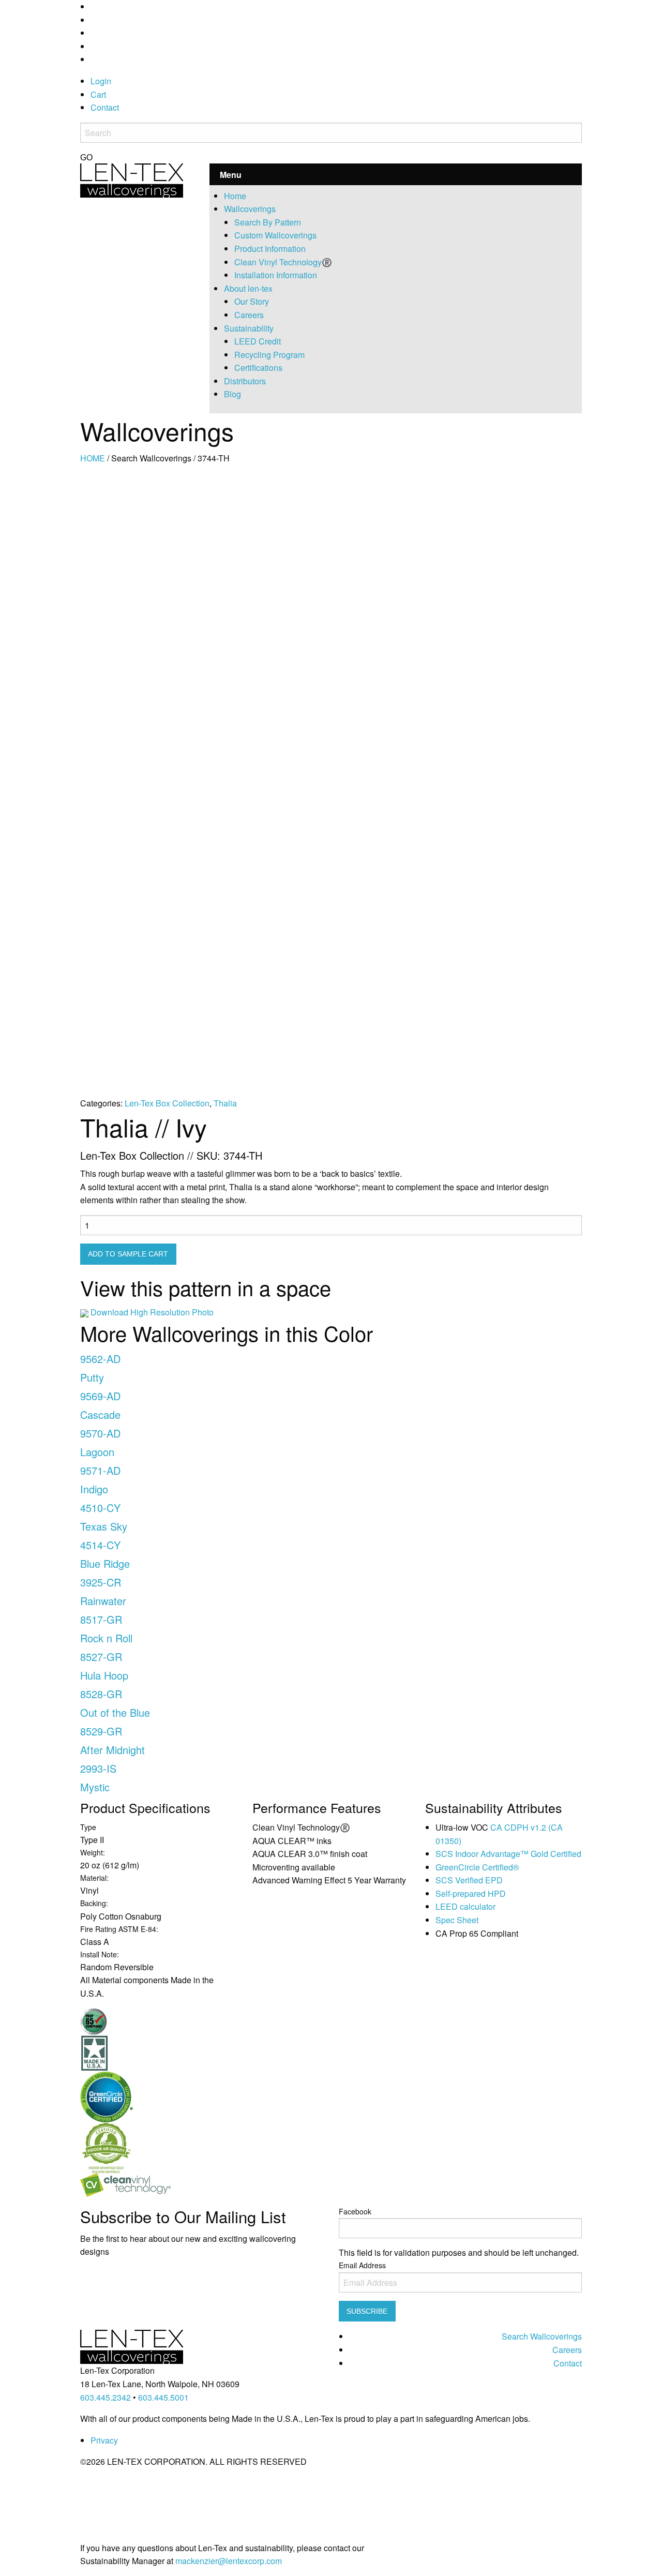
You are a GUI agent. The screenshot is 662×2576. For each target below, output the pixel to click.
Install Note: (100, 1954)
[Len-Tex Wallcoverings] (132, 179)
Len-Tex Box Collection (167, 1103)
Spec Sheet (457, 1920)
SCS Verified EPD (469, 1880)
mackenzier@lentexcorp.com (229, 2561)
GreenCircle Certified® (477, 1867)
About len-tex (248, 288)
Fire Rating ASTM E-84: (119, 1929)
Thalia (225, 1103)
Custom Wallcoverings (275, 235)
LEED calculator (465, 1906)
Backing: (94, 1903)
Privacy (104, 2440)
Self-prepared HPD (471, 1893)
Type (88, 1827)
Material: (94, 1878)
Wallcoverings (250, 209)
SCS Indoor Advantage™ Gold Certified (508, 1854)
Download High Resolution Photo (152, 1312)
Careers (249, 315)
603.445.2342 (106, 2397)
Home (235, 196)
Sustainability (249, 328)
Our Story (252, 301)
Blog (232, 394)
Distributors (245, 381)
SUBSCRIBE (367, 2311)
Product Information (270, 249)
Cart (98, 94)
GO (86, 158)
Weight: (93, 1852)
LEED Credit (258, 341)
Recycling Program (269, 355)
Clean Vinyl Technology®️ (283, 262)
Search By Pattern (268, 222)
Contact (105, 107)
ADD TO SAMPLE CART (128, 1254)
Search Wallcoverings (542, 2336)
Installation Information (276, 275)
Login (101, 81)
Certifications (258, 368)
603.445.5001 (163, 2397)
